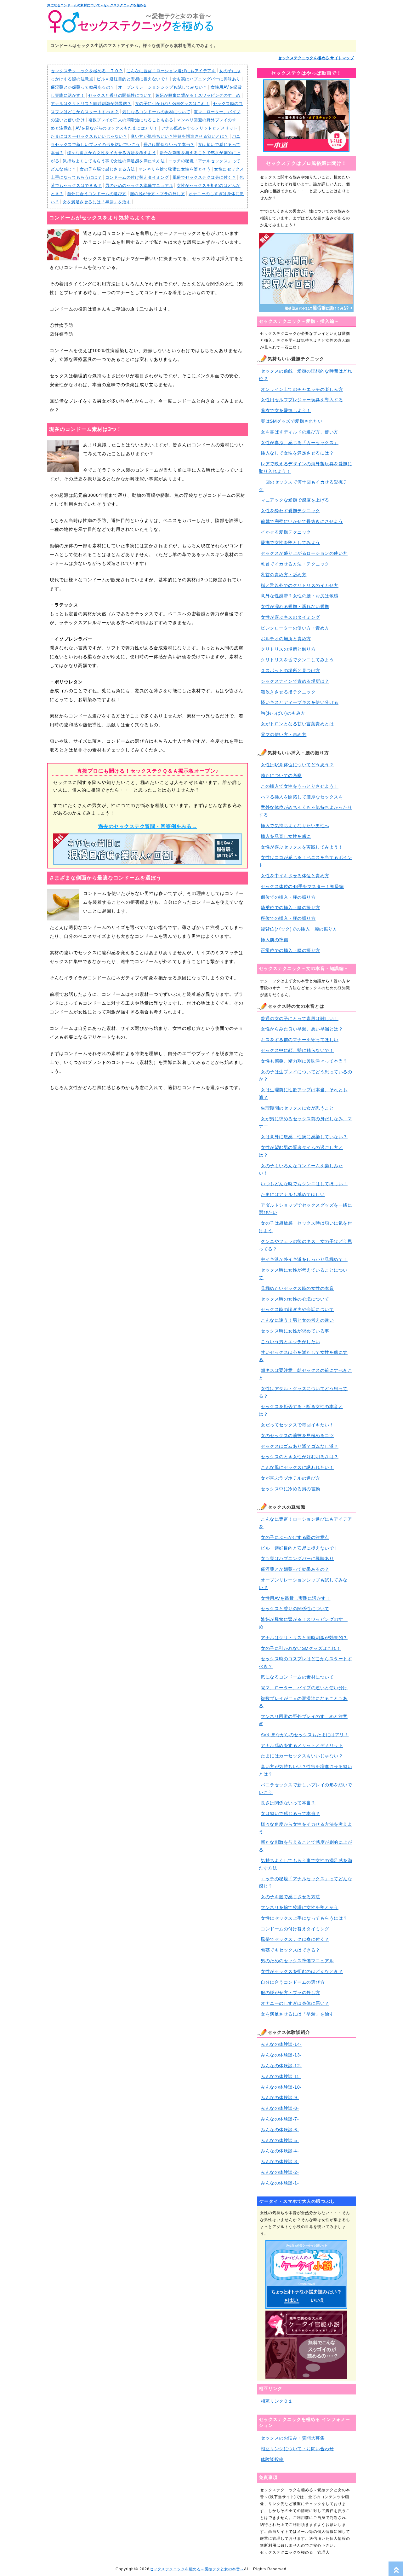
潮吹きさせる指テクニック (288, 692)
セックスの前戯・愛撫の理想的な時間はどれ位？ (305, 375)
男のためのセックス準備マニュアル (139, 186)
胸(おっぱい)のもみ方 (283, 713)
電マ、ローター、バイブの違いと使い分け (304, 1688)
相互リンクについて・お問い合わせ (297, 2449)
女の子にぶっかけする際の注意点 (295, 1537)
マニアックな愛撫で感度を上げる (295, 500)
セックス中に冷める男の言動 (290, 1489)
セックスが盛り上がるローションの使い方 (304, 553)
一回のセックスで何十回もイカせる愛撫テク (303, 486)
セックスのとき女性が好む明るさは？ (300, 1457)
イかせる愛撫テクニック (286, 532)
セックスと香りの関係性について (120, 95)
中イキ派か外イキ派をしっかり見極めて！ (304, 1259)
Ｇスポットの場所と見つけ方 (290, 670)
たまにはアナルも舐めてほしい (293, 1194)
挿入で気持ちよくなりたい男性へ (295, 826)
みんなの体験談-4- (280, 2151)
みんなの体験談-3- (280, 2161)
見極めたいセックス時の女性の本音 (297, 1288)
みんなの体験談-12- (281, 2066)
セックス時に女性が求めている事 (295, 1331)
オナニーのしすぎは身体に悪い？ (295, 2003)
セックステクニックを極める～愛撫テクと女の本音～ (197, 2569)
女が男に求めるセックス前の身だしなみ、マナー (305, 1123)
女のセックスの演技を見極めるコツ (297, 1436)
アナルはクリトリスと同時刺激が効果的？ (91, 104)
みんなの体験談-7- (280, 2119)
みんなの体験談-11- (281, 2076)
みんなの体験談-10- (281, 2087)
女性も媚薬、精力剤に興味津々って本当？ (304, 1061)
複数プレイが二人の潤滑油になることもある (131, 120)
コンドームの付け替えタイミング (137, 177)
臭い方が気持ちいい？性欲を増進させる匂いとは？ (180, 136)
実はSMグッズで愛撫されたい (292, 421)
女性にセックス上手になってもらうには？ (304, 1918)
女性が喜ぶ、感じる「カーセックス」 (300, 443)
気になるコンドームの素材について (156, 112)
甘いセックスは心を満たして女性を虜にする (303, 1356)
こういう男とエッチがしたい (290, 1342)
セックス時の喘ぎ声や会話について (297, 1309)
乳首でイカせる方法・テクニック (295, 564)
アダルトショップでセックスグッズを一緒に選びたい (305, 1209)
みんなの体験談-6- (280, 2130)
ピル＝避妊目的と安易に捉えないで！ (133, 79)
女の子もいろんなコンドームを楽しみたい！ (301, 1169)
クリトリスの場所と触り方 (288, 649)
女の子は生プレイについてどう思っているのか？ (305, 1076)
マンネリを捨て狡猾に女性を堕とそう (175, 169)
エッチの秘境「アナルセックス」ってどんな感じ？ (305, 1883)
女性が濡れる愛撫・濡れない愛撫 (295, 606)
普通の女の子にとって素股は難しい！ (300, 1018)
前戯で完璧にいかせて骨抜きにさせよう (302, 521)
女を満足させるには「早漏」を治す (97, 202)
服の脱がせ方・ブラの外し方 (158, 194)
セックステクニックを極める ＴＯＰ (87, 71)
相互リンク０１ (277, 2401)
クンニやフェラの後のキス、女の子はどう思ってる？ (305, 1245)
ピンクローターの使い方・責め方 (295, 628)
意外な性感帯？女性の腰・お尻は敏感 (300, 596)
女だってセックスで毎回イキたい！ (297, 1425)
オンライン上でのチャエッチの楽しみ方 (302, 389)
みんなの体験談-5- (280, 2140)
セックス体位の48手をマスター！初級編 (302, 886)
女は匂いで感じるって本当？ (290, 1813)
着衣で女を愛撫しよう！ (286, 410)
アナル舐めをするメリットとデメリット (199, 128)
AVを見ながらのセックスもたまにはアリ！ (117, 128)
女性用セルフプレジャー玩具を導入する (302, 400)
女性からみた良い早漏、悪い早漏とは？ (302, 1029)
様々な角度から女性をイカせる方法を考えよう (112, 153)
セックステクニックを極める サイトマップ (316, 58)
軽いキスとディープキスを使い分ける (300, 702)
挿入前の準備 (274, 940)
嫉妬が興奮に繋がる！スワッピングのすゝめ (198, 95)
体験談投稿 (272, 2459)
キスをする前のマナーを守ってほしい (300, 1040)
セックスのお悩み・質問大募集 (293, 2438)
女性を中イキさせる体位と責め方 (295, 876)
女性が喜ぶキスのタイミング (290, 617)
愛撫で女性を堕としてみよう (290, 542)
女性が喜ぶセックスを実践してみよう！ (302, 847)
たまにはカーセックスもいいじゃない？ (89, 136)
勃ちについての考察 (281, 775)
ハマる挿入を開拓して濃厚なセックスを (302, 797)
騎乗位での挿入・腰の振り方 (290, 908)
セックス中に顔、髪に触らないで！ (297, 1050)
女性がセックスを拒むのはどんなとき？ (302, 1971)
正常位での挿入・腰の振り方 (290, 950)
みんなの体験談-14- (281, 2044)
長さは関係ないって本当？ (169, 145)
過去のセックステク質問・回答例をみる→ (148, 826)
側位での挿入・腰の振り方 (288, 897)
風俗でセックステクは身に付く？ (204, 177)
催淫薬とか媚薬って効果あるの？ (83, 87)
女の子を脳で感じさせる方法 (107, 169)
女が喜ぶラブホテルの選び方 (290, 1478)
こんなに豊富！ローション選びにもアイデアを (171, 71)
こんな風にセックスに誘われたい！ (297, 1467)
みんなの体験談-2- (280, 2172)
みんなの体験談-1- (280, 2183)
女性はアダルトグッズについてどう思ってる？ (303, 1392)
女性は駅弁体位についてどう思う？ (297, 765)
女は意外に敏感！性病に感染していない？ (304, 1137)
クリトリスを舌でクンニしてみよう (297, 660)
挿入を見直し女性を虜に (286, 836)
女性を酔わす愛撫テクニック (290, 511)
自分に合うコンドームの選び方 (97, 194)
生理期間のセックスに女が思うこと (297, 1108)
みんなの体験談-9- (280, 2097)
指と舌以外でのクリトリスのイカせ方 (300, 585)
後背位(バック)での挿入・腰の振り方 (299, 929)
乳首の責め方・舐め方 (284, 575)
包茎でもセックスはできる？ (290, 1950)
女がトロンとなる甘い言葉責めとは (297, 724)
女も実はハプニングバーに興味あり (207, 79)
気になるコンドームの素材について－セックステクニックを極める (97, 5)
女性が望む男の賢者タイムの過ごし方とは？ (301, 1151)
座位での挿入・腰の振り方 (288, 918)
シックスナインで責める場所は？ (295, 681)
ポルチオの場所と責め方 (286, 639)
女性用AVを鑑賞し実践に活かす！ (295, 1598)
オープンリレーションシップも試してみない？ (163, 87)
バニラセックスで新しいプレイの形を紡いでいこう (305, 1789)
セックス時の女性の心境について (295, 1299)
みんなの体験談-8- (280, 2108)
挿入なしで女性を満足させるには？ (297, 453)
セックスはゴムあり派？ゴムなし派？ (300, 1446)
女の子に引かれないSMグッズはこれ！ (172, 104)
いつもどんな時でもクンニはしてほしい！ (304, 1184)
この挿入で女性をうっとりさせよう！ (300, 786)
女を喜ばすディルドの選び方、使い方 (300, 432)
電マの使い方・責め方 (284, 734)
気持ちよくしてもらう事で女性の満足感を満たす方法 (114, 161)
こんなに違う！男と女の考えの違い (297, 1320)
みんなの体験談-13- (281, 2055)
